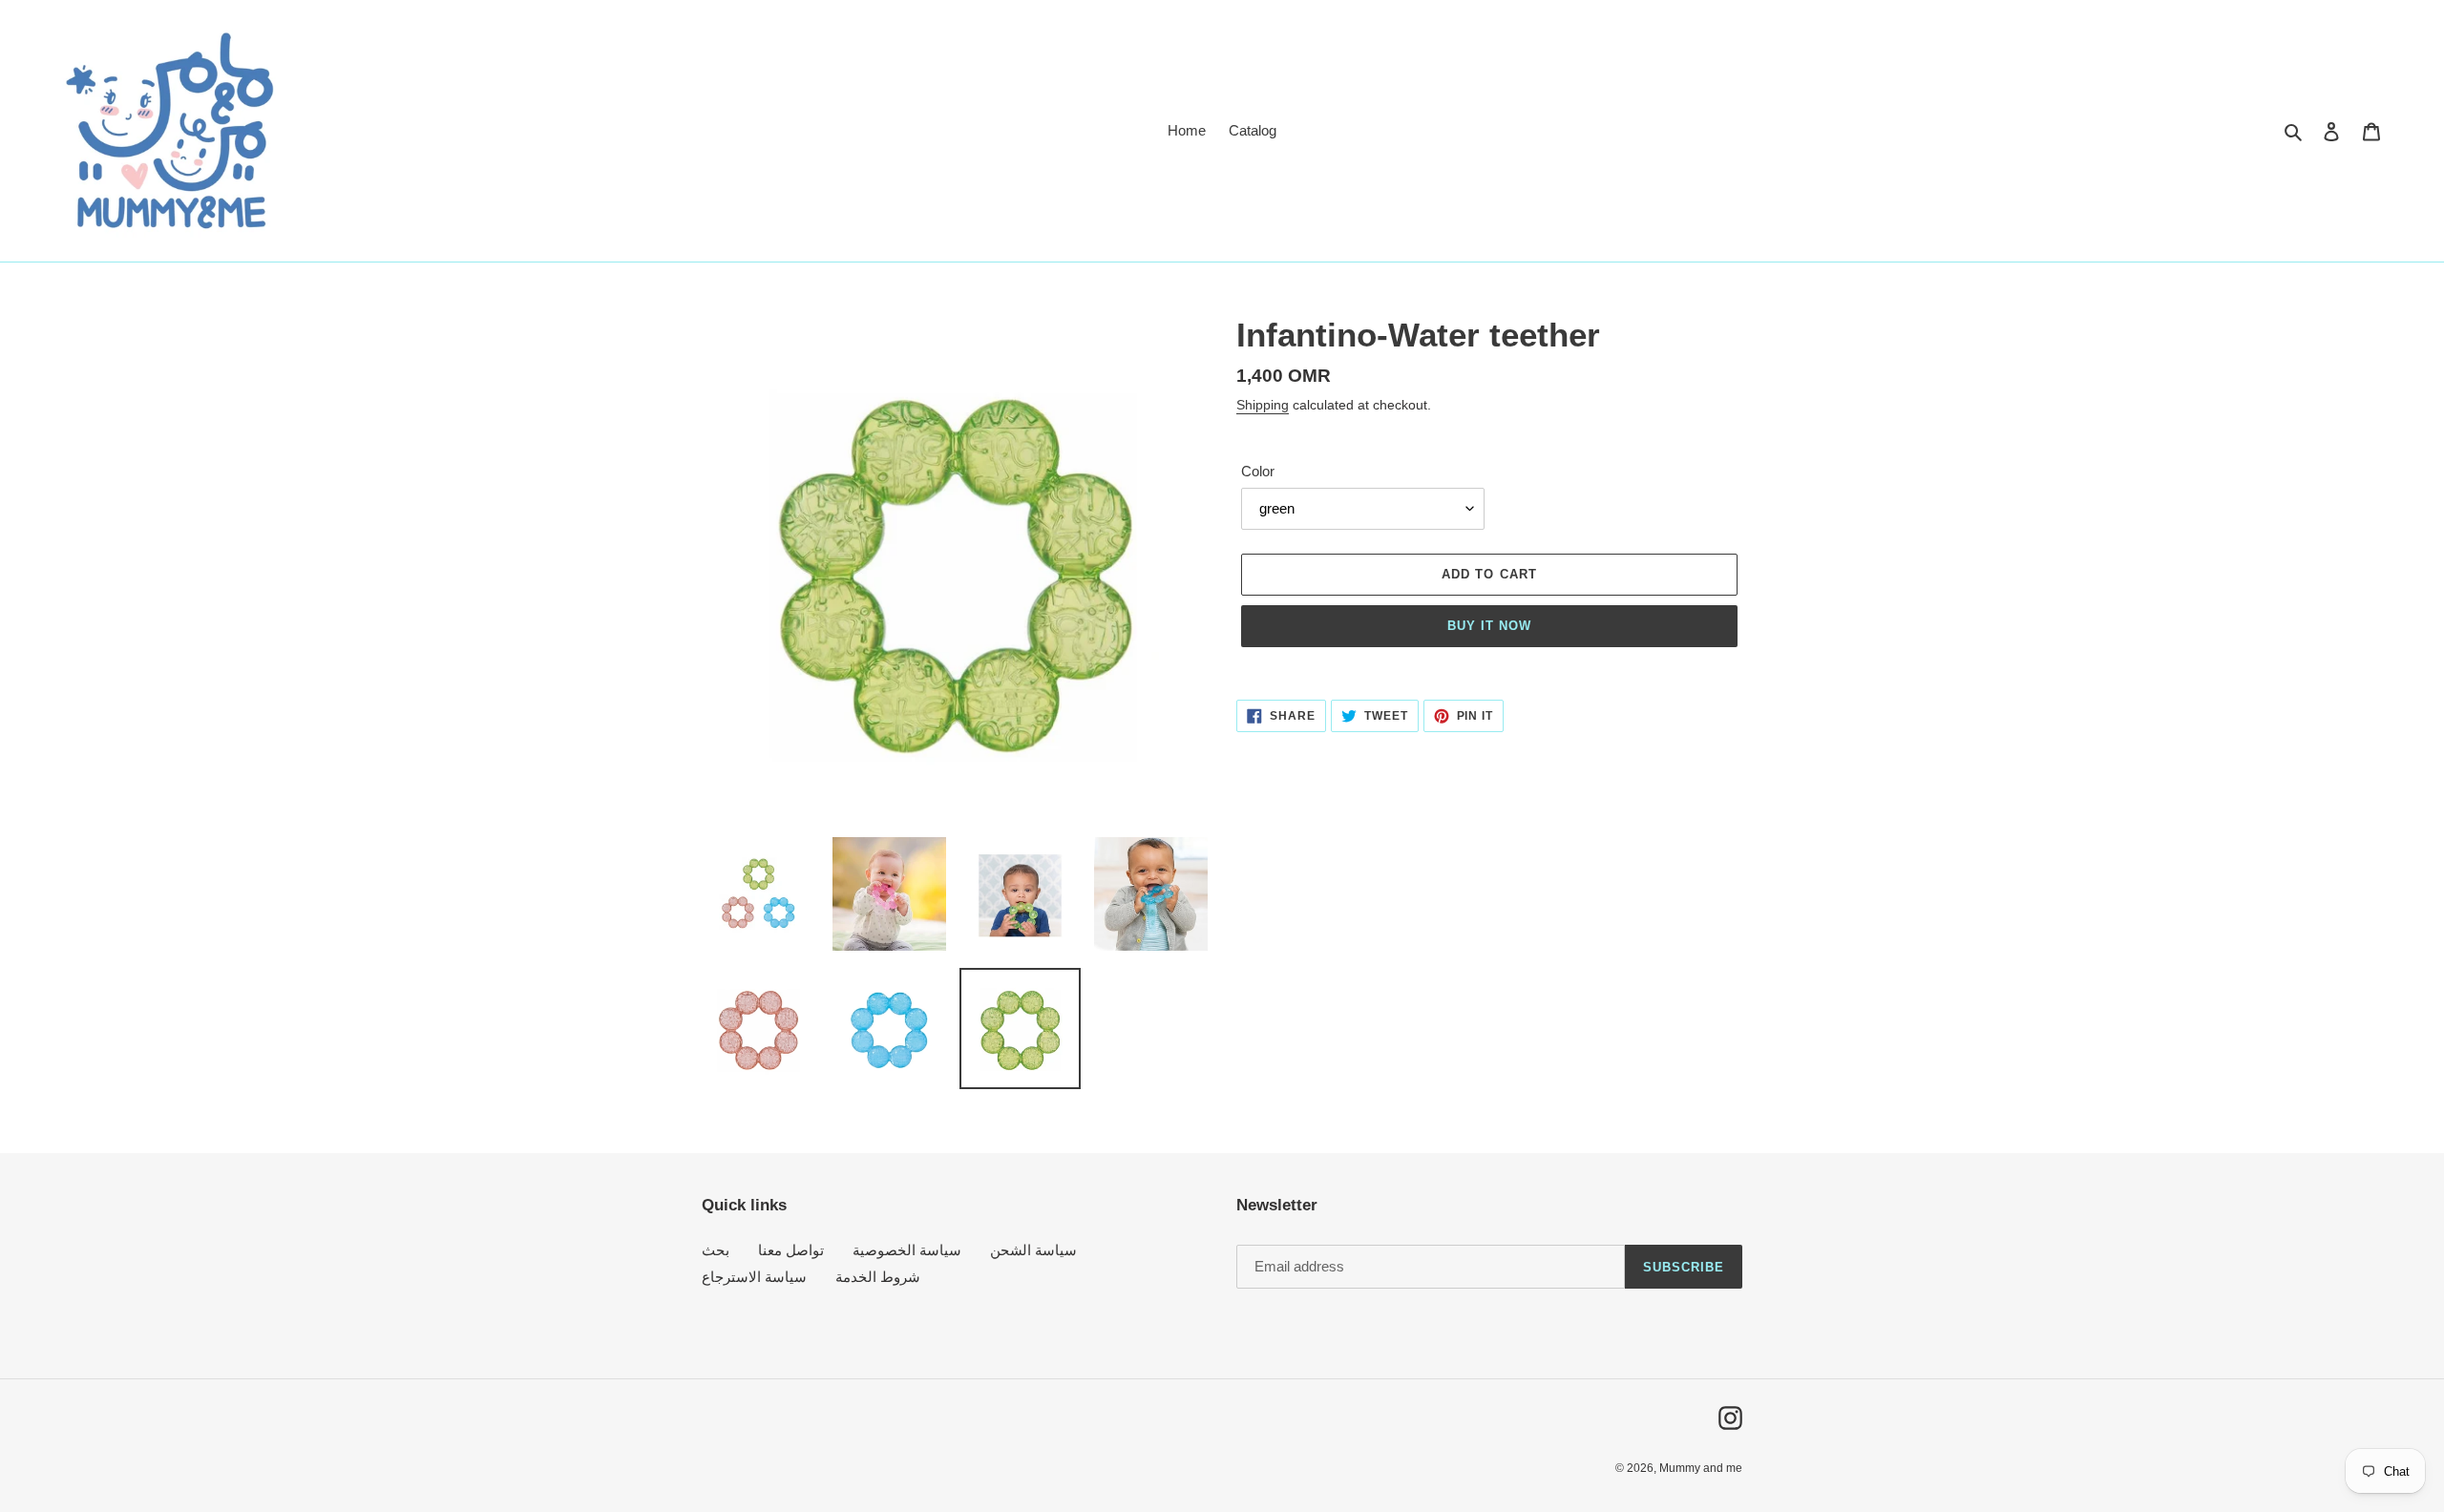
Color (1258, 471)
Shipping (1263, 405)
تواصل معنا (791, 1250)
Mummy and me (1701, 1468)
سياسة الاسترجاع (754, 1277)
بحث (716, 1250)
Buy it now (1489, 626)
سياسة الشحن (1033, 1250)
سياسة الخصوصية (907, 1250)
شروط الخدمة (878, 1277)
